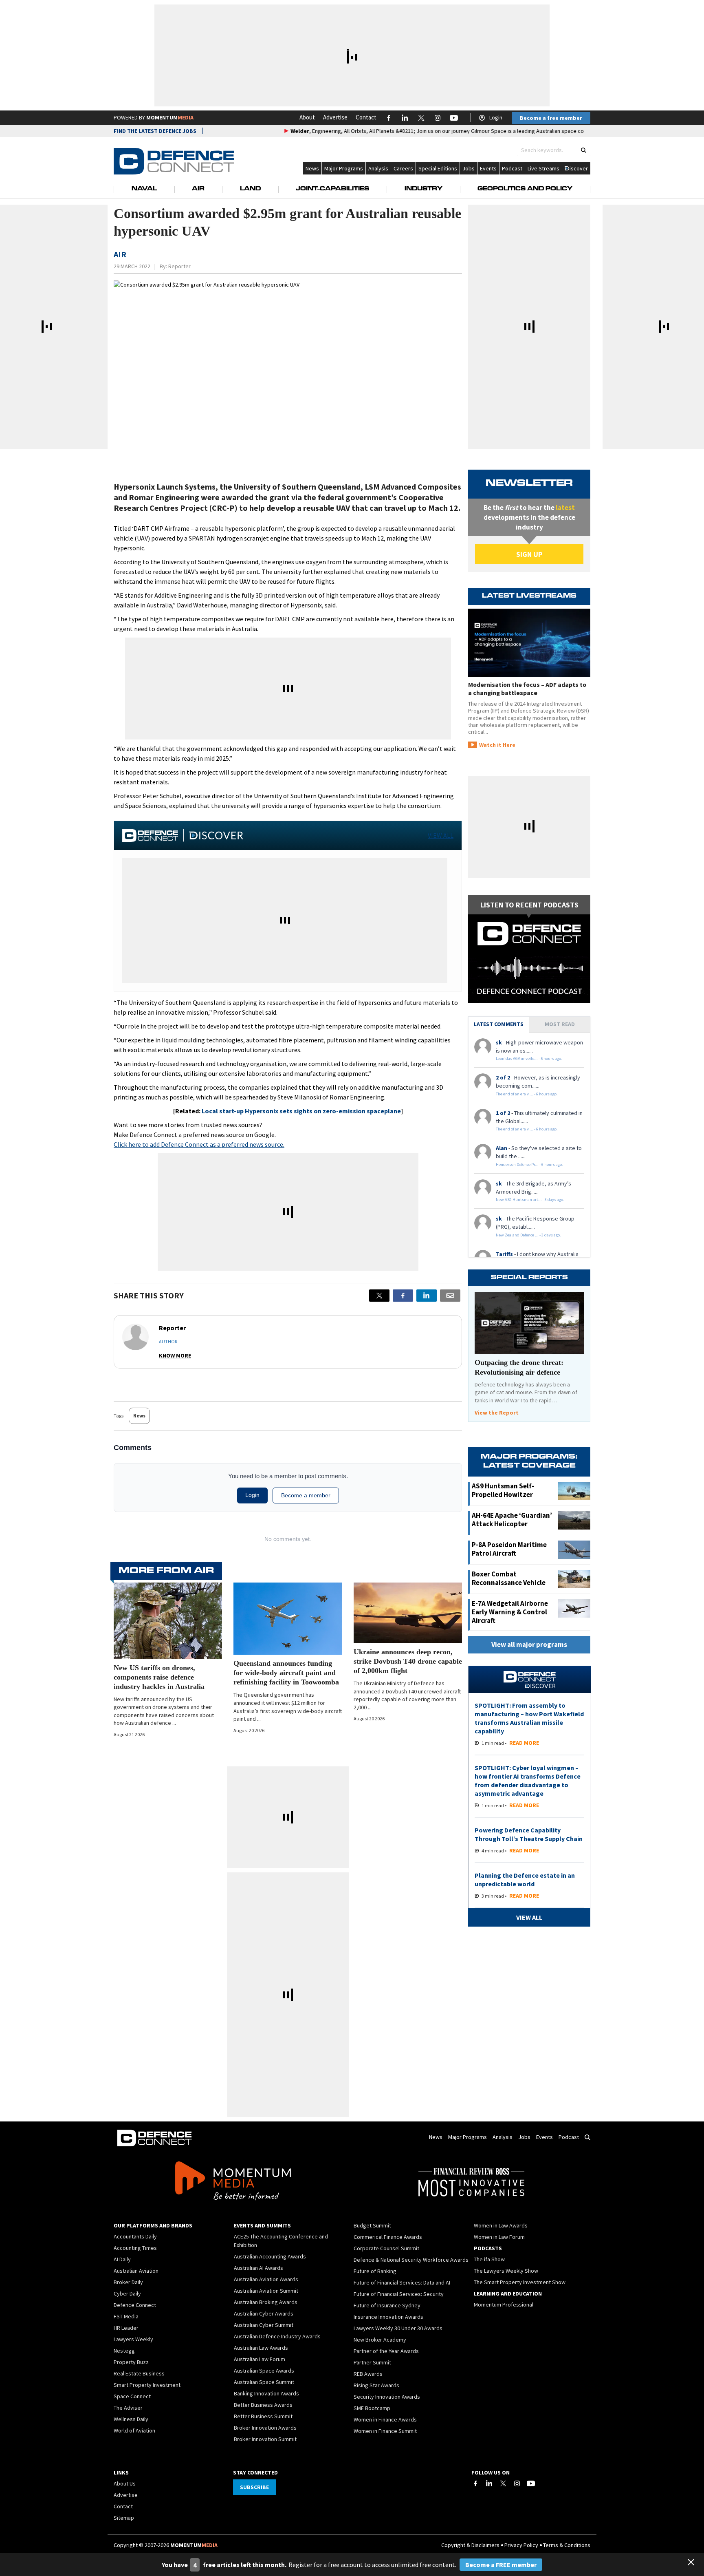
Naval (144, 189)
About (307, 117)
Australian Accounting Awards (270, 2256)
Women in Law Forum (499, 2237)
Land (250, 189)
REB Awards (368, 2374)
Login (496, 117)
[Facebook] (475, 2483)
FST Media (126, 2316)
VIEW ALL (441, 835)
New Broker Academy (380, 2340)
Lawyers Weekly (133, 2339)
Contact (366, 117)
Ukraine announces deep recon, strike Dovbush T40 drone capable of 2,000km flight (408, 1661)
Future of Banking (375, 2271)
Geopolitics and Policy (525, 189)
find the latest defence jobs (155, 131)
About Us (125, 2483)
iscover (579, 168)
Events (488, 168)
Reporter (179, 266)
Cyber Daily (127, 2293)
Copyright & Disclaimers (470, 2545)
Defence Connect (135, 2305)
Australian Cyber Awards (264, 2313)
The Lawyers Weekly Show (506, 2271)
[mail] (450, 1296)
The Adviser (128, 2408)
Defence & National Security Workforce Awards (411, 2260)
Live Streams (543, 168)
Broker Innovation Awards (265, 2428)
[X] (379, 1296)
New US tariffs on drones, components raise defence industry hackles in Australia (159, 1677)
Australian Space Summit (264, 2382)
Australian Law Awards (261, 2348)
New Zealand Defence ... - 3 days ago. (528, 1235)
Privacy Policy (521, 2545)
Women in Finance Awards (385, 2419)
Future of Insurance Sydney (387, 2305)
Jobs (469, 168)
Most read (560, 1024)
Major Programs (344, 168)
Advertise (335, 117)
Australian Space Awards (264, 2371)
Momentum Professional (504, 2304)
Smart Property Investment (147, 2385)
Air (198, 189)
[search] (584, 150)
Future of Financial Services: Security (399, 2294)
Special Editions (438, 168)
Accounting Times (135, 2248)
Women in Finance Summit (385, 2431)
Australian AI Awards (258, 2268)
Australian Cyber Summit (264, 2325)
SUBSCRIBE (254, 2487)
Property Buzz (131, 2362)
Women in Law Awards (501, 2225)
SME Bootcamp (372, 2408)
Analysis (378, 168)
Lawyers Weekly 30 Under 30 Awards (398, 2328)
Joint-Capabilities (332, 189)
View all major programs (529, 1644)
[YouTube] (531, 2483)
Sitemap (124, 2518)
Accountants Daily (135, 2236)
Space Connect (132, 2396)
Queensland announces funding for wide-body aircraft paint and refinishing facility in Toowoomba (286, 1673)
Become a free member (551, 118)
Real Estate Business (139, 2373)
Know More (175, 1355)
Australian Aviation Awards (266, 2279)
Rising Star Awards (376, 2385)
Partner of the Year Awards (386, 2351)
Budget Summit (372, 2225)
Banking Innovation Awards (266, 2393)
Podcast (512, 168)
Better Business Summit (263, 2416)
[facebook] (403, 1296)
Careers (403, 168)
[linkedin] (427, 1296)
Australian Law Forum (260, 2359)
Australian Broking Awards (266, 2302)
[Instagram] (517, 2483)
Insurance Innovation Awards (388, 2317)
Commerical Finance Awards (388, 2237)
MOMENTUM (170, 117)
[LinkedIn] (489, 2483)
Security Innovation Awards (387, 2397)
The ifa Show (489, 2259)
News (312, 168)
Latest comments (499, 1024)
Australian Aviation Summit (266, 2291)
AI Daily (122, 2259)
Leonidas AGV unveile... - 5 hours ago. (529, 1058)
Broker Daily (128, 2282)
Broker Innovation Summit (265, 2439)
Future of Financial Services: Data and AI (402, 2282)
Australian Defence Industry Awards (277, 2336)
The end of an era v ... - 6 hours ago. (527, 1094)
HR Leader (126, 2328)
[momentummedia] (233, 2182)
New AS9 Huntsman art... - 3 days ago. (530, 1200)
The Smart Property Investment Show (520, 2282)
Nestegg (124, 2351)
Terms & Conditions (567, 2545)
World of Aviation (134, 2430)
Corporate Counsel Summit (386, 2248)
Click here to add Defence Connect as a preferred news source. (199, 1144)
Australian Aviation (136, 2271)
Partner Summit (372, 2362)
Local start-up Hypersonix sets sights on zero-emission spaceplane (301, 1111)
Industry (423, 189)
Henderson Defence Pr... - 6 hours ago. (529, 1164)
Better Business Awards (263, 2405)
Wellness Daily (131, 2419)
